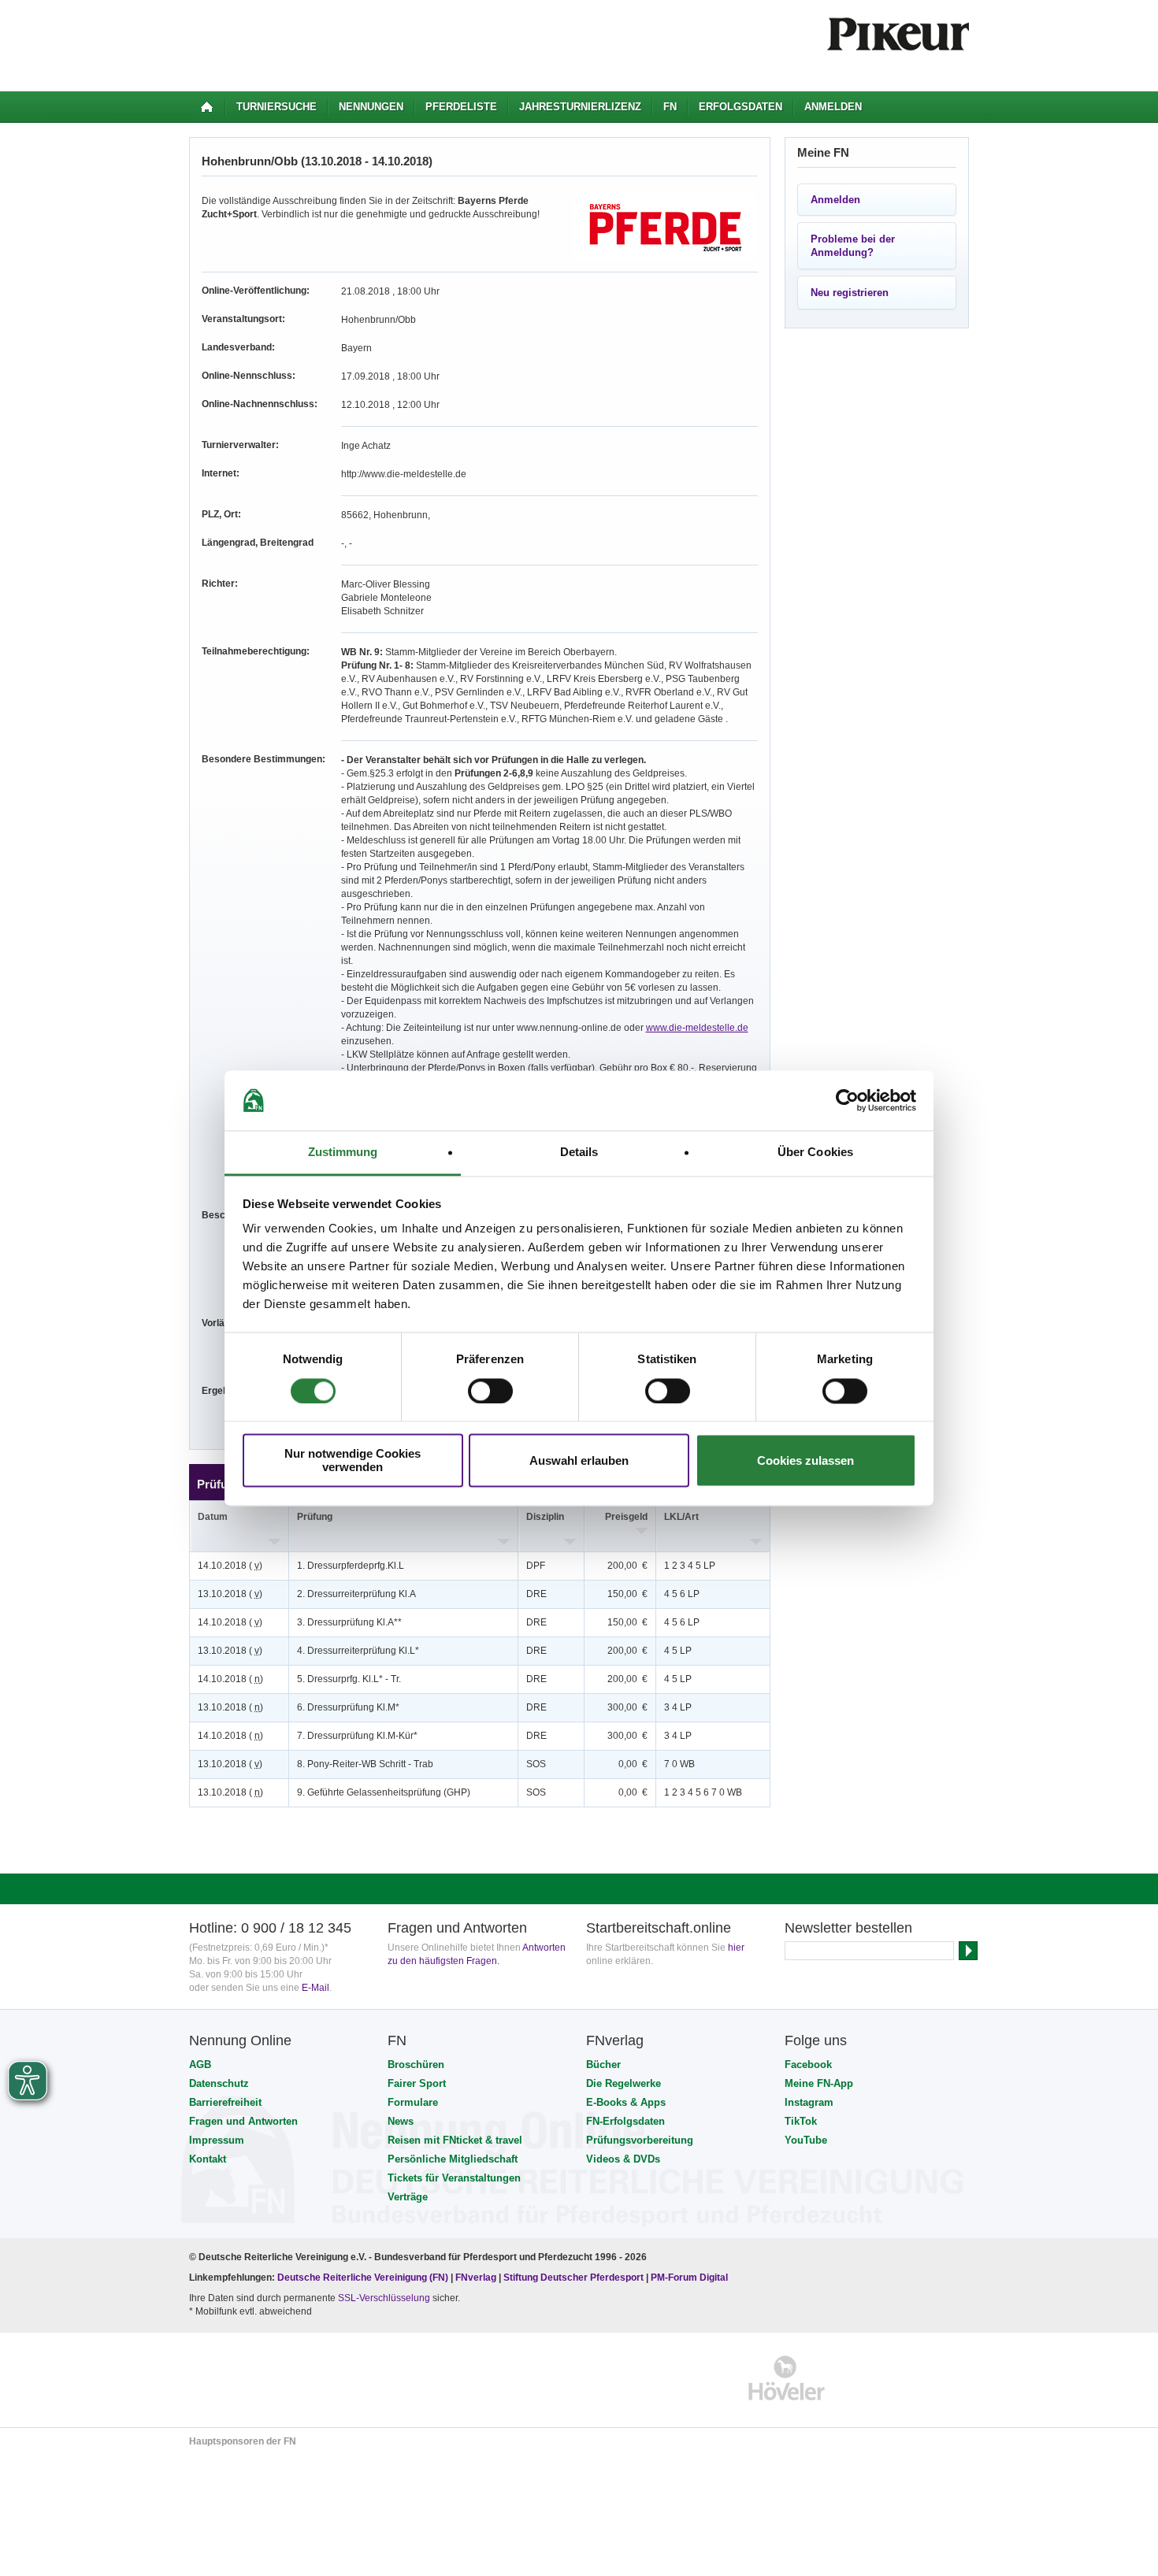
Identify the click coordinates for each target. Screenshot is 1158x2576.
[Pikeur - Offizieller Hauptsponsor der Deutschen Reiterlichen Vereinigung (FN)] (257, 2378)
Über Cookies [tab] (815, 1153)
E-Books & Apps (626, 2102)
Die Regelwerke (624, 2083)
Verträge (408, 2197)
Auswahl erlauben (579, 1460)
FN (670, 107)
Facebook (808, 2065)
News (401, 2121)
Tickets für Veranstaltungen (454, 2178)
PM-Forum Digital (689, 2278)
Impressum (217, 2140)
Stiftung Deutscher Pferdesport (573, 2278)
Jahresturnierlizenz (580, 107)
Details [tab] (579, 1153)
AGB (200, 2065)
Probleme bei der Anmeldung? (853, 246)
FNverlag (477, 2278)
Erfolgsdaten (740, 107)
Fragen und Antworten (243, 2121)
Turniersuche (277, 107)
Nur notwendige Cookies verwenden (353, 1461)
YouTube (806, 2140)
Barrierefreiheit (225, 2102)
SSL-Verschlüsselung (384, 2298)
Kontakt (208, 2159)
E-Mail (315, 1988)
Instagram (809, 2102)
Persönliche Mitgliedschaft (453, 2159)
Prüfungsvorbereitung (640, 2140)
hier (736, 1948)
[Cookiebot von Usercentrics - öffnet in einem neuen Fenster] (847, 1100)
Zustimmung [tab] (343, 1153)
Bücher (603, 2065)
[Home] (207, 107)
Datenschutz (219, 2083)
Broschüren (416, 2065)
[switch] (490, 1391)
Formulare (413, 2102)
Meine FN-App (819, 2083)
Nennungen (371, 107)
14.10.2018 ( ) (230, 1566)
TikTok (801, 2121)
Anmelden (833, 107)
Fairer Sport (417, 2083)
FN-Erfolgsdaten (625, 2121)
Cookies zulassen (805, 1460)
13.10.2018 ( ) (230, 1594)
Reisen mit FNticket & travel (455, 2140)
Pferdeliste (461, 107)
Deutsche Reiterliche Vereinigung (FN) (363, 2278)
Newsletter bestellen (848, 1928)
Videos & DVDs (623, 2159)
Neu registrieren (850, 293)
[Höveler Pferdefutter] (787, 2378)
